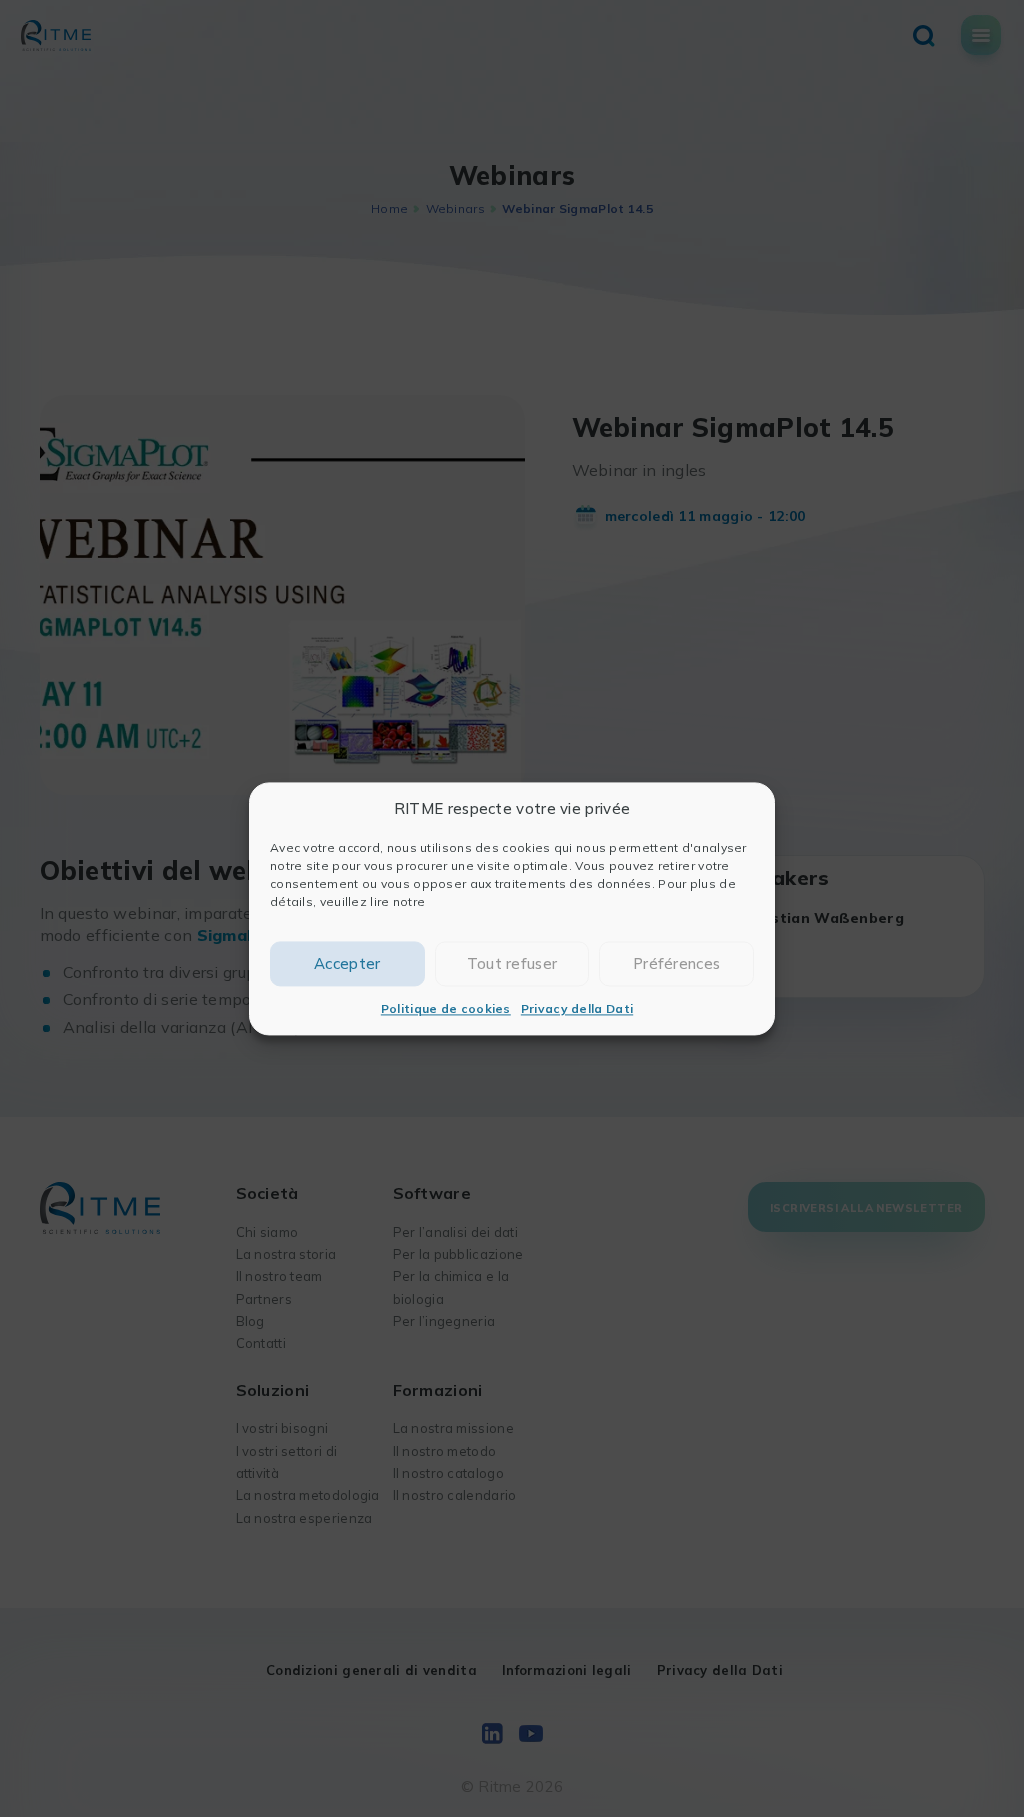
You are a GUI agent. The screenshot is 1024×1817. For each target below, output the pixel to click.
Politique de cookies (446, 1009)
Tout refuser (512, 963)
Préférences (676, 963)
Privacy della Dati (577, 1009)
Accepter (347, 963)
